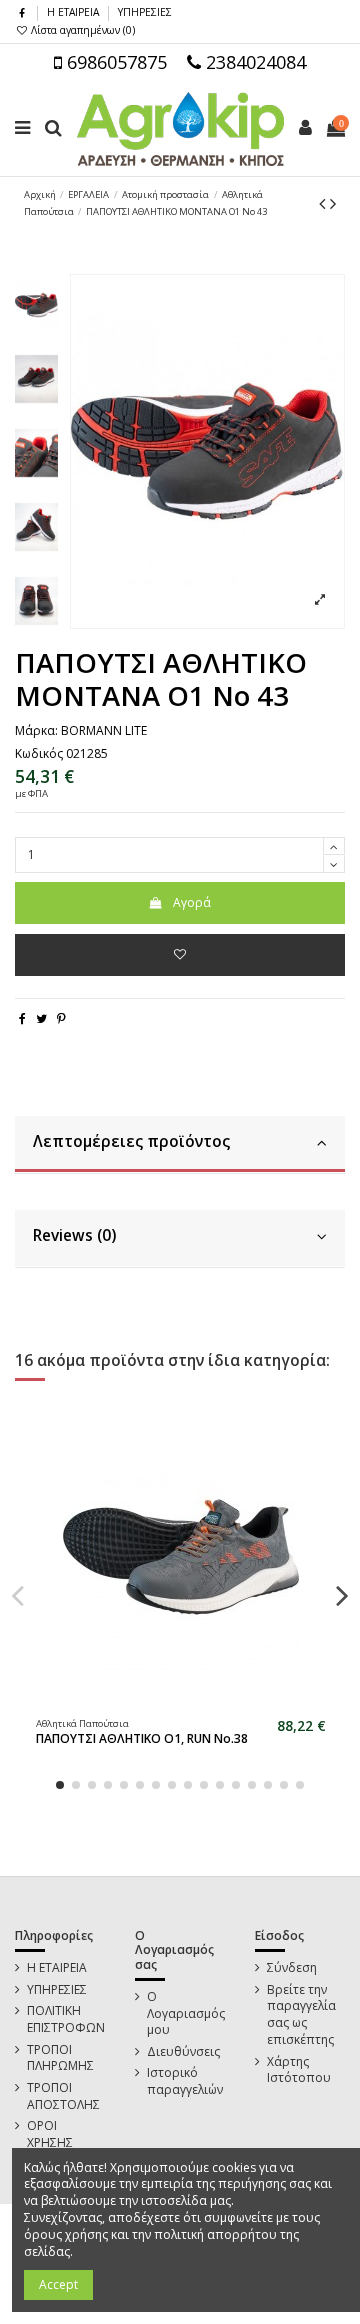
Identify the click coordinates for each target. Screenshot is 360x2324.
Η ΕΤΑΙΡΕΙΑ (74, 12)
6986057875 (114, 62)
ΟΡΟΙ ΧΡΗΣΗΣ (50, 2134)
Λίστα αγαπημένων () (81, 30)
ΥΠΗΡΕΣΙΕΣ (145, 12)
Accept (58, 2284)
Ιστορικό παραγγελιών (185, 2081)
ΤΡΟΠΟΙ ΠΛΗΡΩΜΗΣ (60, 2058)
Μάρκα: (36, 731)
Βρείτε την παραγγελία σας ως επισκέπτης (301, 2015)
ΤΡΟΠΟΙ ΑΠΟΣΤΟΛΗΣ (63, 2096)
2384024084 (253, 62)
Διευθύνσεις (183, 2052)
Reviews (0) (74, 1235)
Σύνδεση (292, 1968)
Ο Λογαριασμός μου (186, 2014)
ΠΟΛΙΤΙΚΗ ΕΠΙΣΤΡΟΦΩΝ (66, 2019)
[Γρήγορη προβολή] (193, 1704)
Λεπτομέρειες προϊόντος (131, 1141)
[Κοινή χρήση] (22, 1018)
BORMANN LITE (104, 730)
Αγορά (192, 902)
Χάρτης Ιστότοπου (299, 2070)
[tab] (180, 1145)
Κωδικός (39, 754)
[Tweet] (41, 1018)
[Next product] (333, 203)
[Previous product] (324, 203)
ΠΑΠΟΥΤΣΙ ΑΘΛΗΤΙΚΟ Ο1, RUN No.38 (142, 1738)
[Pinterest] (61, 1018)
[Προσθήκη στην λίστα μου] (180, 955)
